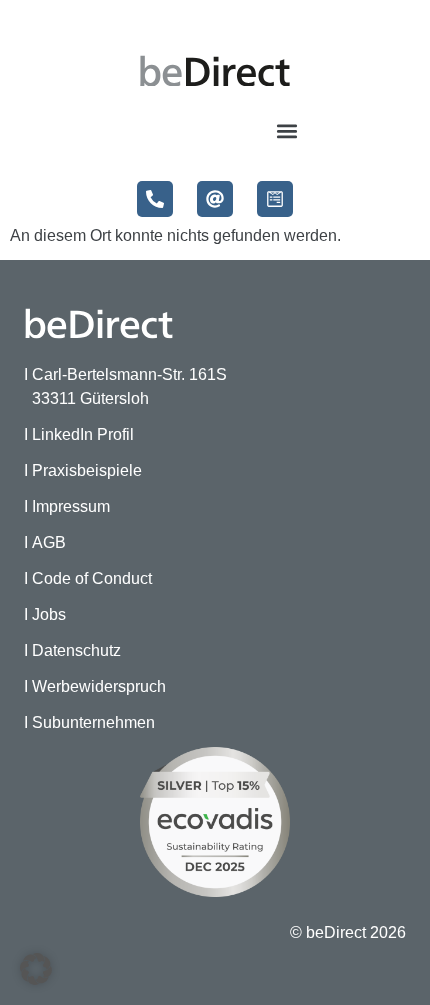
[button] (287, 130)
